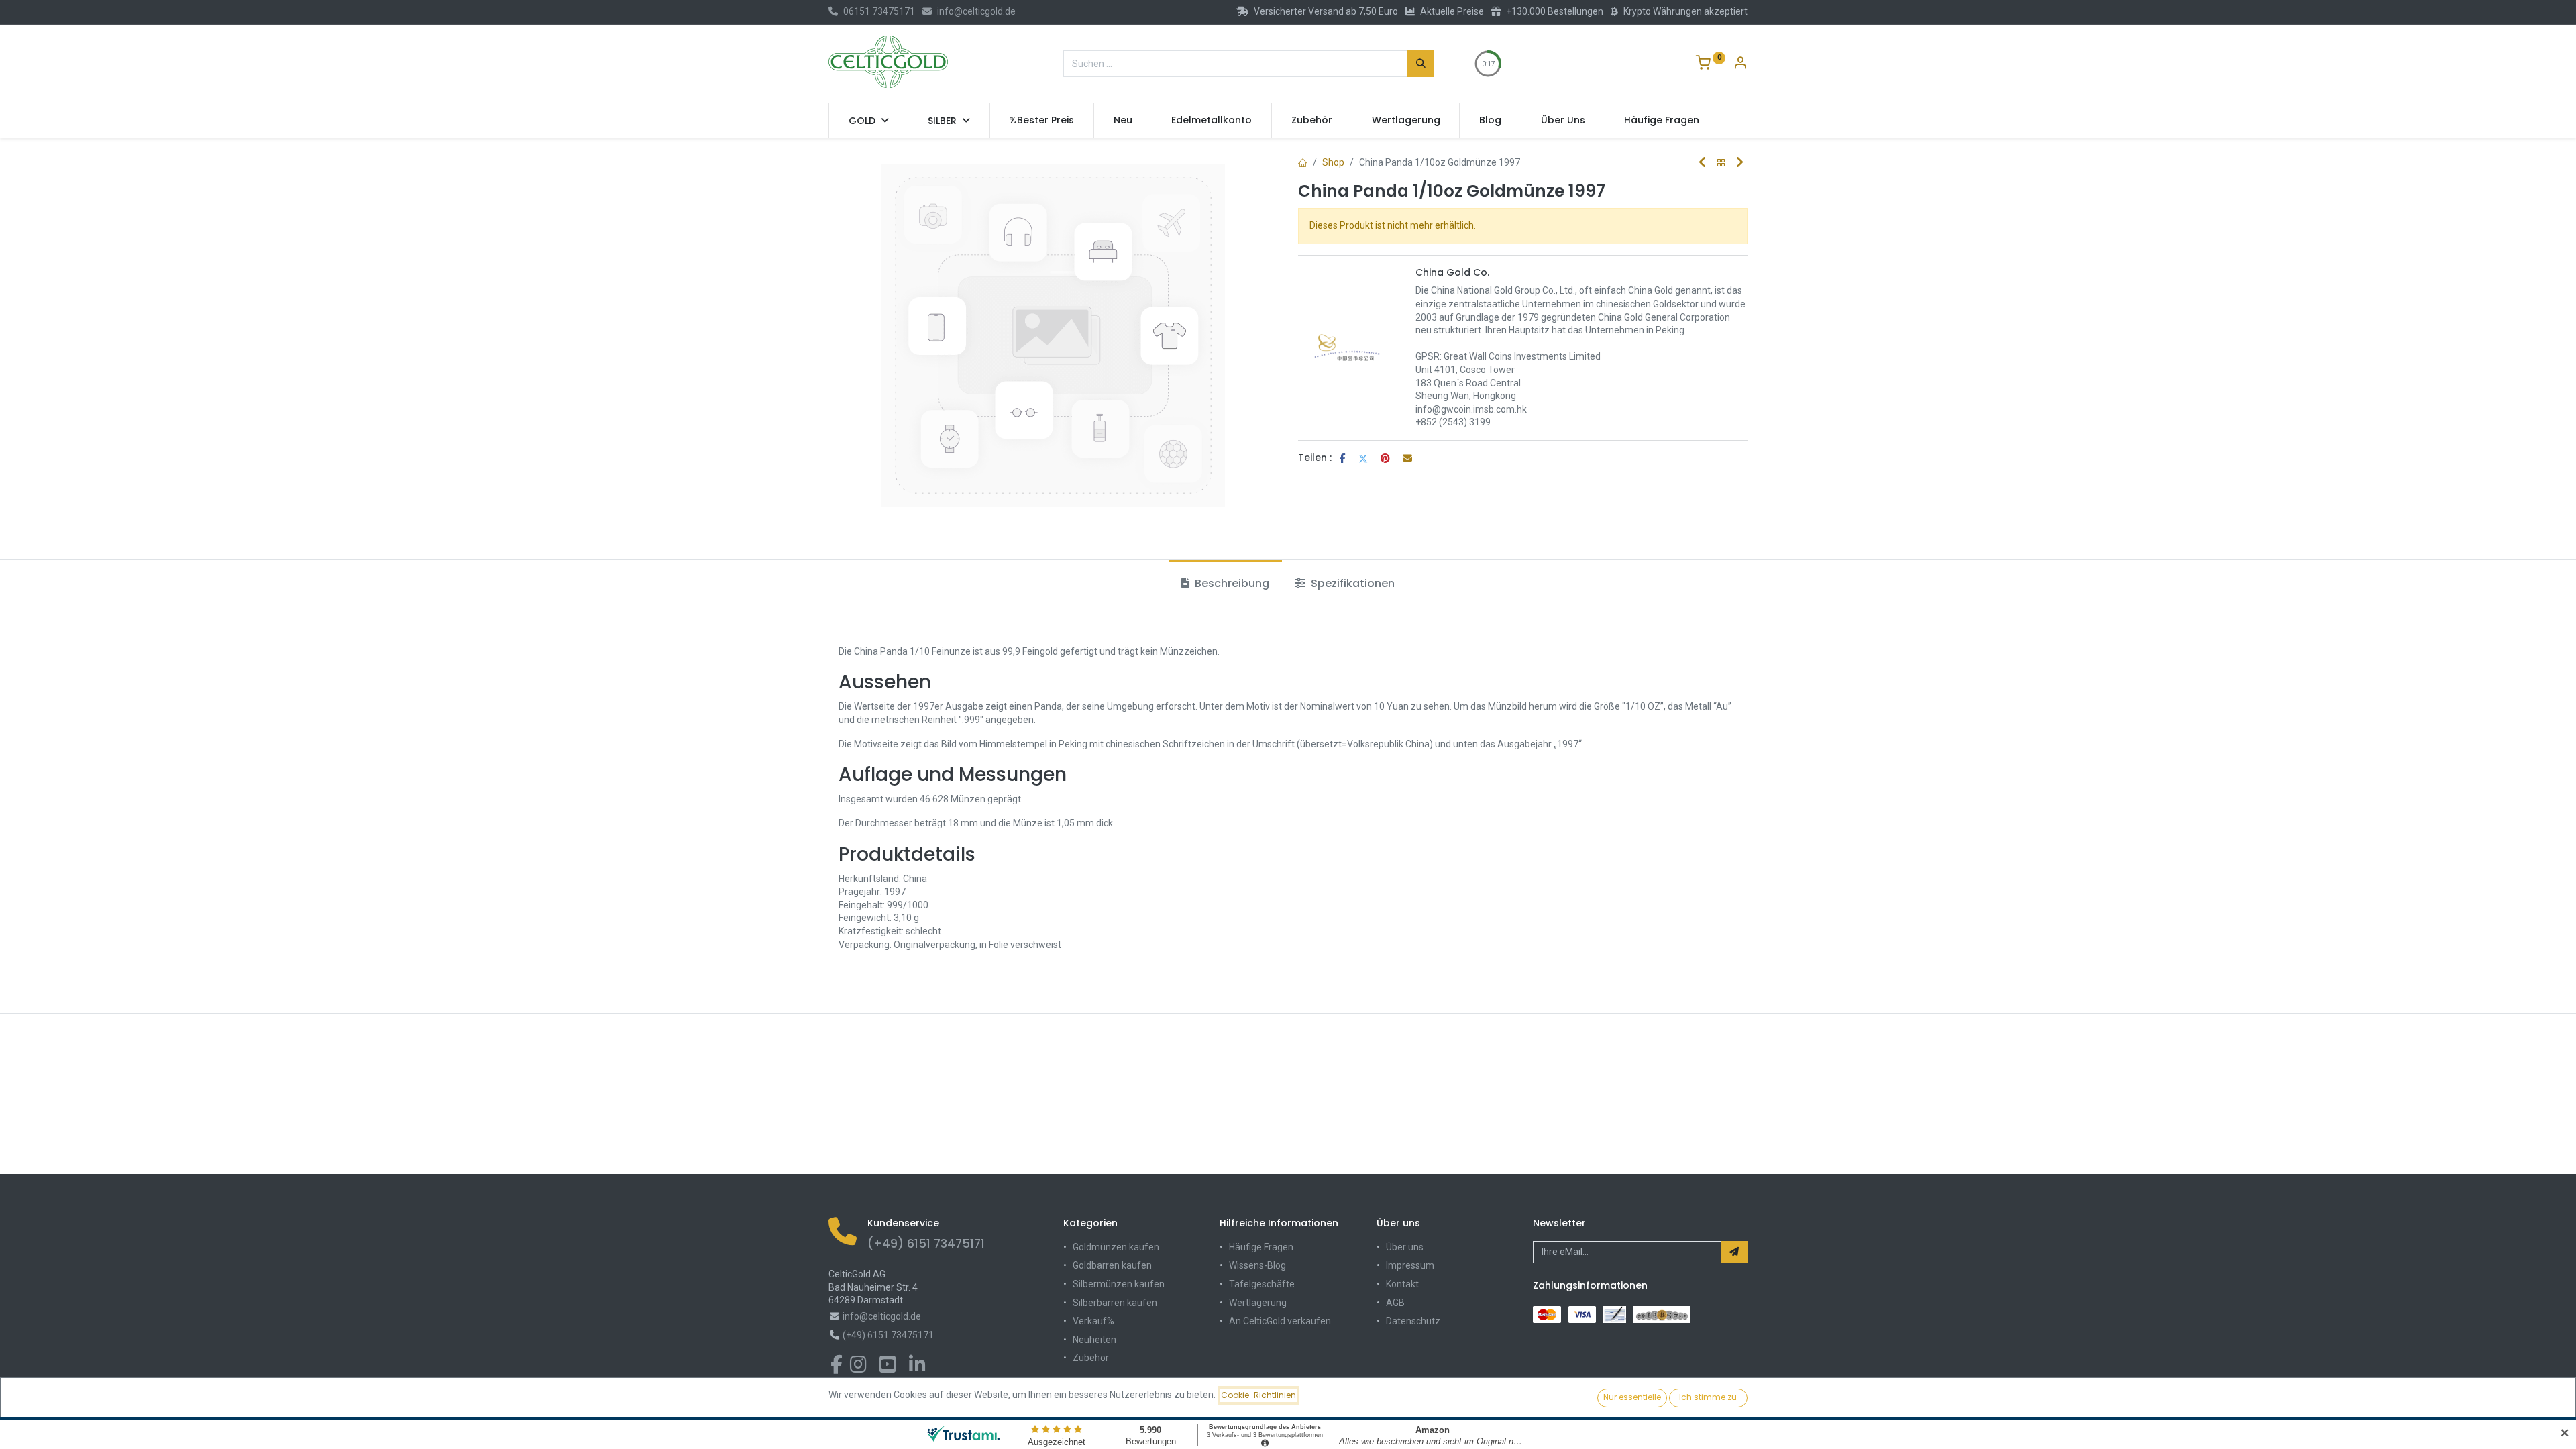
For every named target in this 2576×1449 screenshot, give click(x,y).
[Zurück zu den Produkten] (1721, 163)
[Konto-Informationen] (1740, 64)
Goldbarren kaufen (1112, 1265)
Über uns (1405, 1247)
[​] (837, 1368)
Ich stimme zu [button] (1708, 1397)
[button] (1734, 1252)
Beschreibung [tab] (1231, 583)
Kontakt (1402, 1284)
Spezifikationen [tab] (1351, 583)
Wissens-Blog (1257, 1265)
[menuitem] (1042, 121)
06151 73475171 (879, 11)
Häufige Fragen (1261, 1247)
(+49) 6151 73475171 (926, 1244)
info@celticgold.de (976, 11)
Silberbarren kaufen (1115, 1303)
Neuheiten (1094, 1340)
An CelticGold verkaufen (1280, 1321)
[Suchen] (1421, 64)
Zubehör (1091, 1358)
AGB (1395, 1303)
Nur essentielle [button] (1632, 1397)
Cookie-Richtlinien (1258, 1395)
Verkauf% (1093, 1321)
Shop (1333, 162)
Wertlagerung (1258, 1303)
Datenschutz (1413, 1321)
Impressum (1410, 1265)
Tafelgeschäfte (1262, 1284)
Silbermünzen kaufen (1119, 1284)
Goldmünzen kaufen (1116, 1247)
